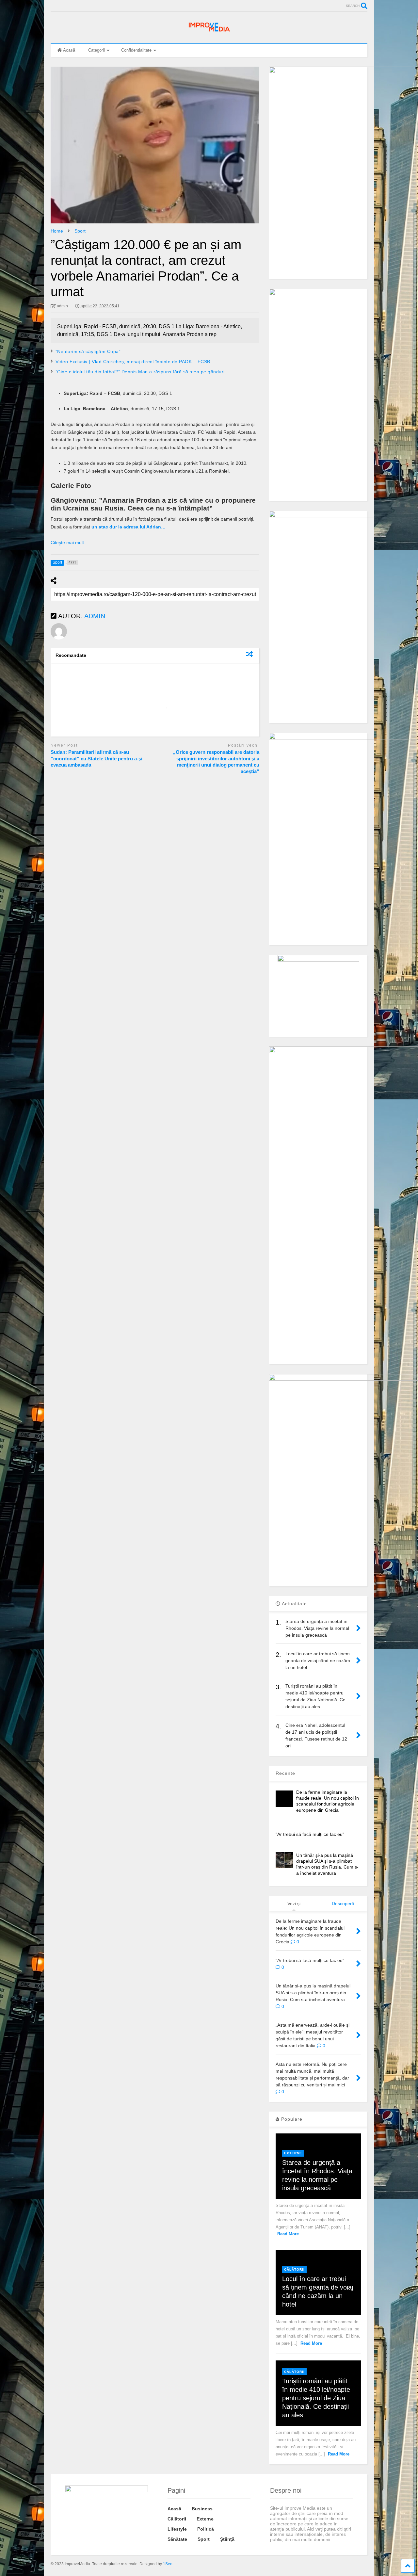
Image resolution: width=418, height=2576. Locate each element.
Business (202, 2509)
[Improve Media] (209, 32)
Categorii (96, 50)
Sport (204, 2539)
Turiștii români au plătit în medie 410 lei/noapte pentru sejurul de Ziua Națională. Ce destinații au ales (316, 2398)
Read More (288, 2234)
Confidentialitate (136, 50)
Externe (293, 2153)
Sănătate (177, 2539)
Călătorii (294, 2269)
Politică (206, 2529)
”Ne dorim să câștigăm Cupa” (88, 351)
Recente (285, 1773)
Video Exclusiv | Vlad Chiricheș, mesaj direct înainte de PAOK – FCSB (133, 362)
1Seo (168, 2564)
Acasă (69, 50)
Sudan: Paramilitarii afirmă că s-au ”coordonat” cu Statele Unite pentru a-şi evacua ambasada (96, 758)
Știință (227, 2539)
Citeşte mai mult (67, 543)
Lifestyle (177, 2529)
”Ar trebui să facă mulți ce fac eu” (310, 1834)
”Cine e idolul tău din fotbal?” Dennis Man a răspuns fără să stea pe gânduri (140, 372)
